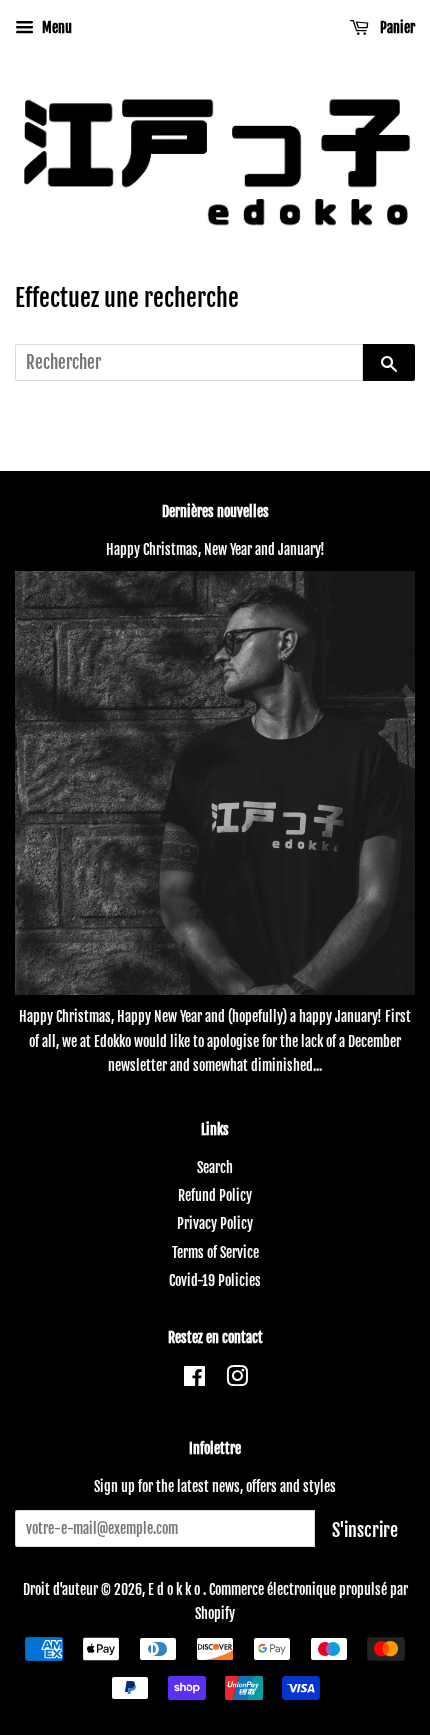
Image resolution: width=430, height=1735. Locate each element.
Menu (55, 27)
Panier (396, 27)
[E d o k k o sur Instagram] (237, 1379)
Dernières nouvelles (215, 511)
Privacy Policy (215, 1223)
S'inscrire (365, 1530)
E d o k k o (175, 1589)
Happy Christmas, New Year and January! (215, 549)
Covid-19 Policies (215, 1280)
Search (215, 1167)
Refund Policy (215, 1195)
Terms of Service (215, 1252)
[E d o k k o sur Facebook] (194, 1379)
